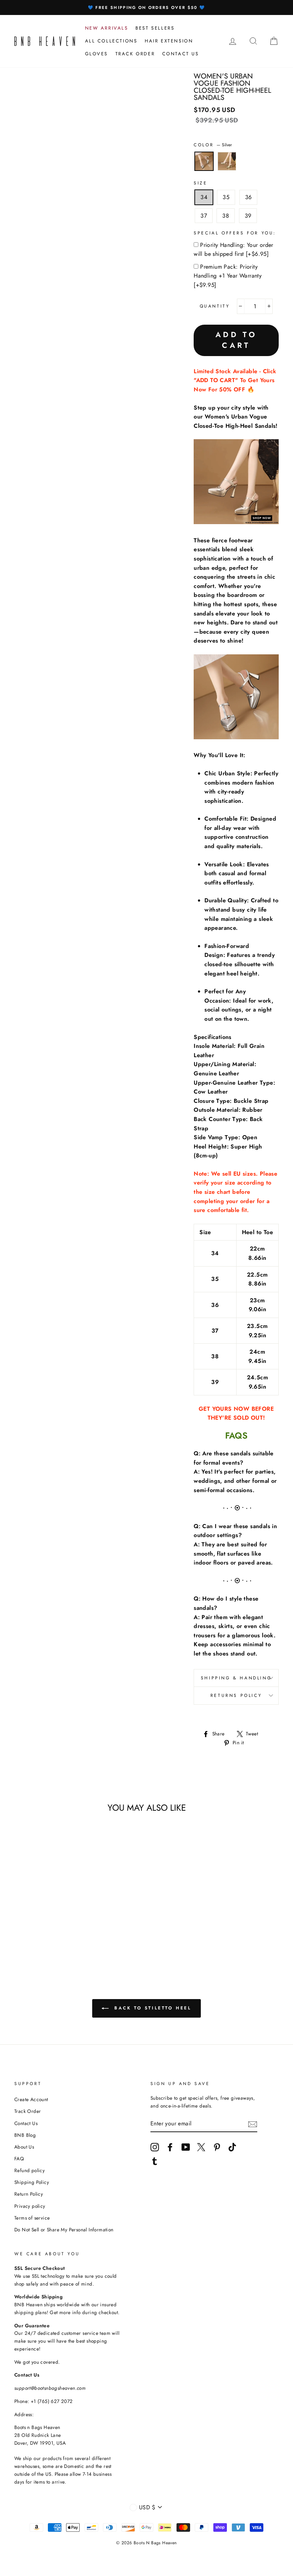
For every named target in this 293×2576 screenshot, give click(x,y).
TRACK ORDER (135, 54)
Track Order (28, 2111)
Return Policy (29, 2194)
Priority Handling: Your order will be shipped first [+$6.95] (234, 250)
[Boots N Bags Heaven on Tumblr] (155, 2161)
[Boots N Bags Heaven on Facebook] (170, 2147)
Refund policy (29, 2170)
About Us (24, 2147)
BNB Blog (25, 2135)
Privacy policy (30, 2206)
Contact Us (26, 2123)
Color (213, 145)
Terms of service (32, 2218)
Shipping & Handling (236, 1678)
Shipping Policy (32, 2182)
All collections (111, 41)
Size (200, 183)
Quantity (215, 306)
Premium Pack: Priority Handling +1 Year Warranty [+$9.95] (228, 276)
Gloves (97, 54)
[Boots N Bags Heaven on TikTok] (232, 2147)
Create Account (31, 2099)
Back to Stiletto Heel (151, 2008)
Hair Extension (169, 41)
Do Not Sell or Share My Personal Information (64, 2230)
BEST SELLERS (155, 28)
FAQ (19, 2159)
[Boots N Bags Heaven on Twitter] (201, 2147)
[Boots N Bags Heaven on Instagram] (155, 2147)
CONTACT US (181, 54)
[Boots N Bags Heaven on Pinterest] (217, 2147)
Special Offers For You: (235, 233)
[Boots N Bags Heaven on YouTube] (186, 2147)
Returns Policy (236, 1695)
